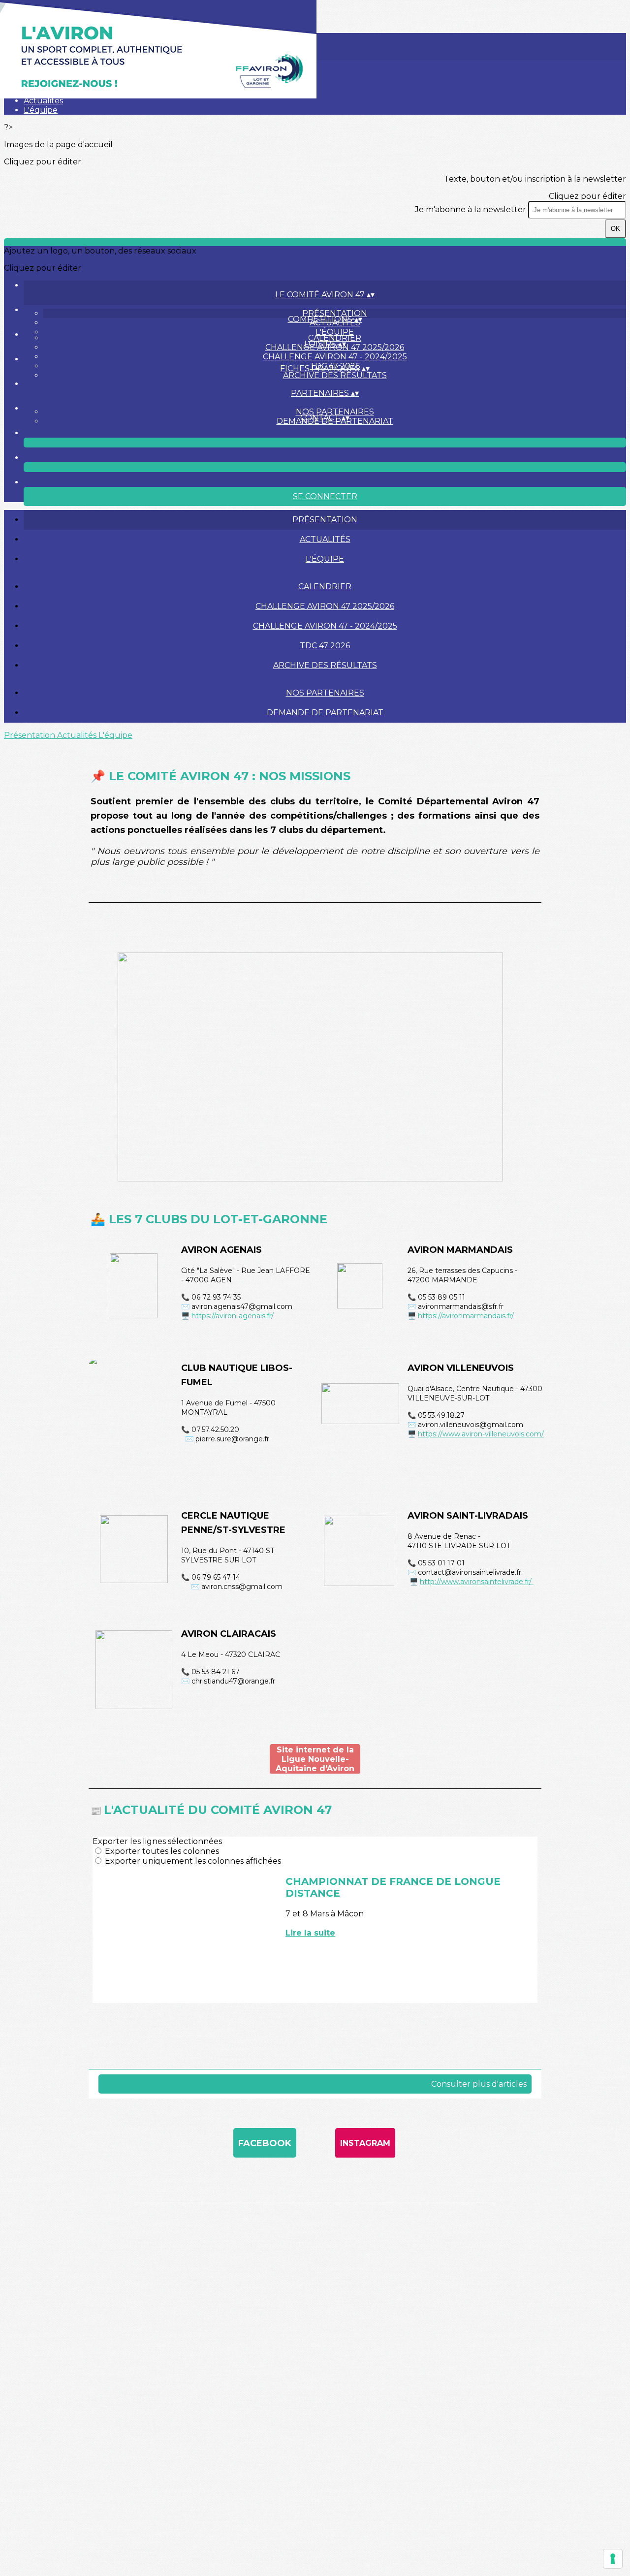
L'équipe (41, 110)
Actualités (43, 101)
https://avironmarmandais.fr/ (466, 1316)
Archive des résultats (335, 375)
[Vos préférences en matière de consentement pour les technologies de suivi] (613, 2559)
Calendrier (335, 338)
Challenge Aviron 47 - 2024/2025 (335, 357)
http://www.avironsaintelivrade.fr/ (477, 1582)
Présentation (335, 313)
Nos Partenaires (335, 412)
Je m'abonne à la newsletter (472, 209)
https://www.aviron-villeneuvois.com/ (481, 1434)
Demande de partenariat (325, 713)
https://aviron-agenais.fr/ (233, 1316)
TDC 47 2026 (325, 646)
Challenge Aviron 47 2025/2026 (325, 606)
